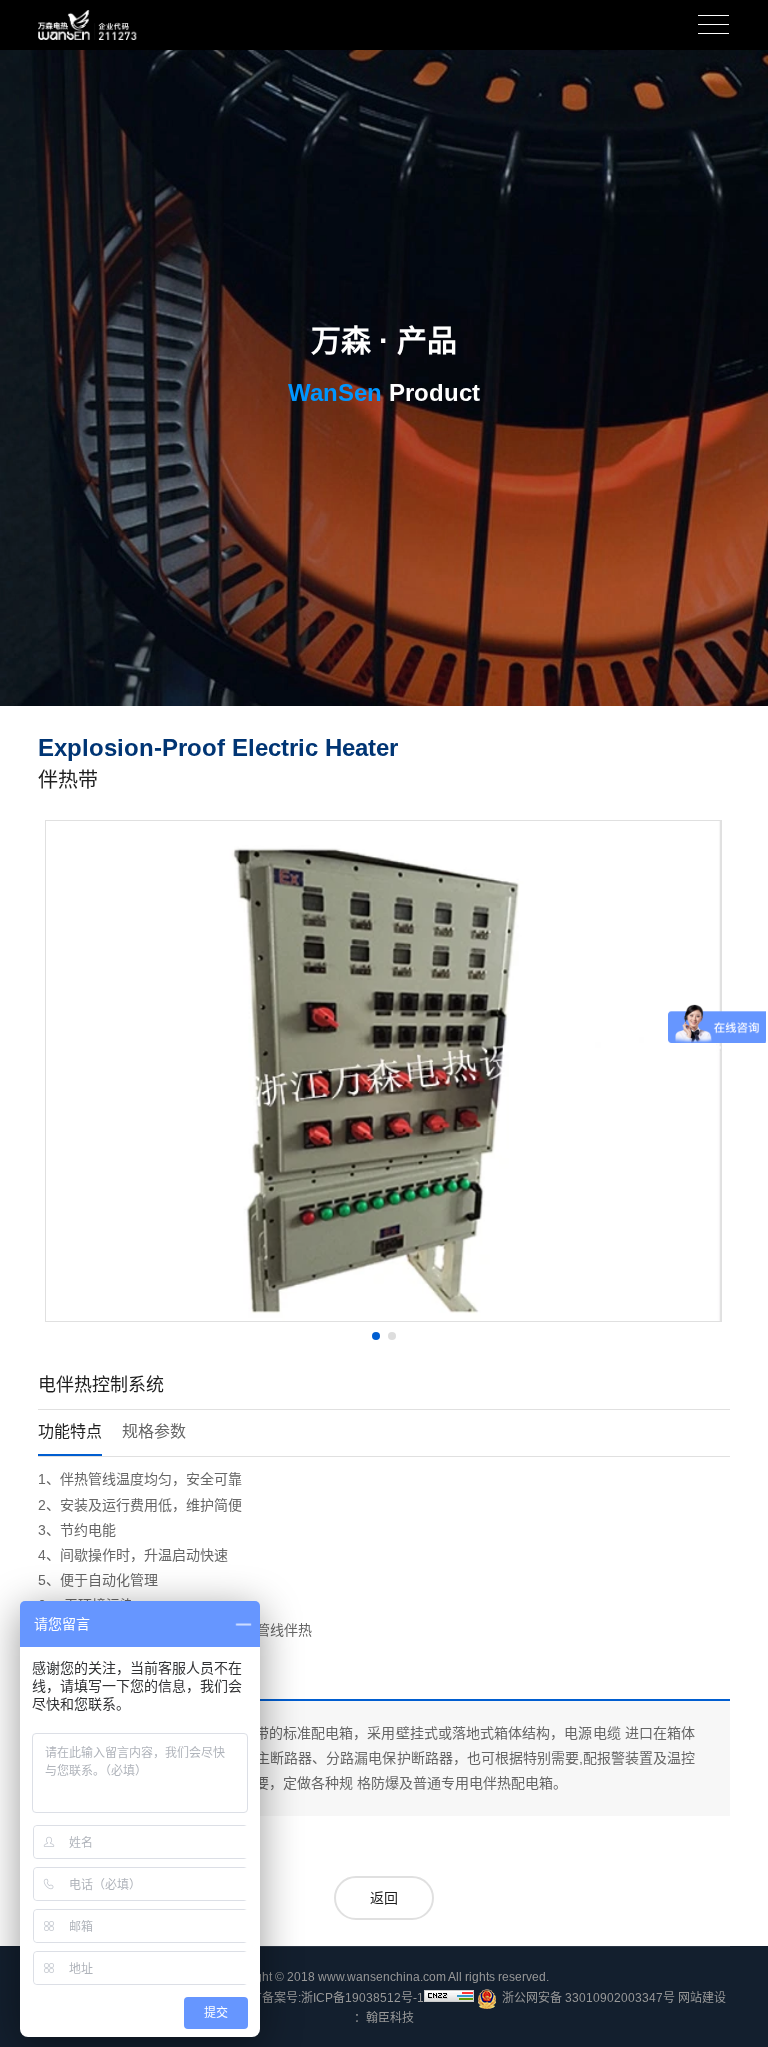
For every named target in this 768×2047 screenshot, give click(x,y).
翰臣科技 (390, 2018)
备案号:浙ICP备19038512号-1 (343, 1998)
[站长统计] (449, 1996)
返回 (384, 1898)
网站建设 (702, 1998)
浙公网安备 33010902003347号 (588, 1998)
